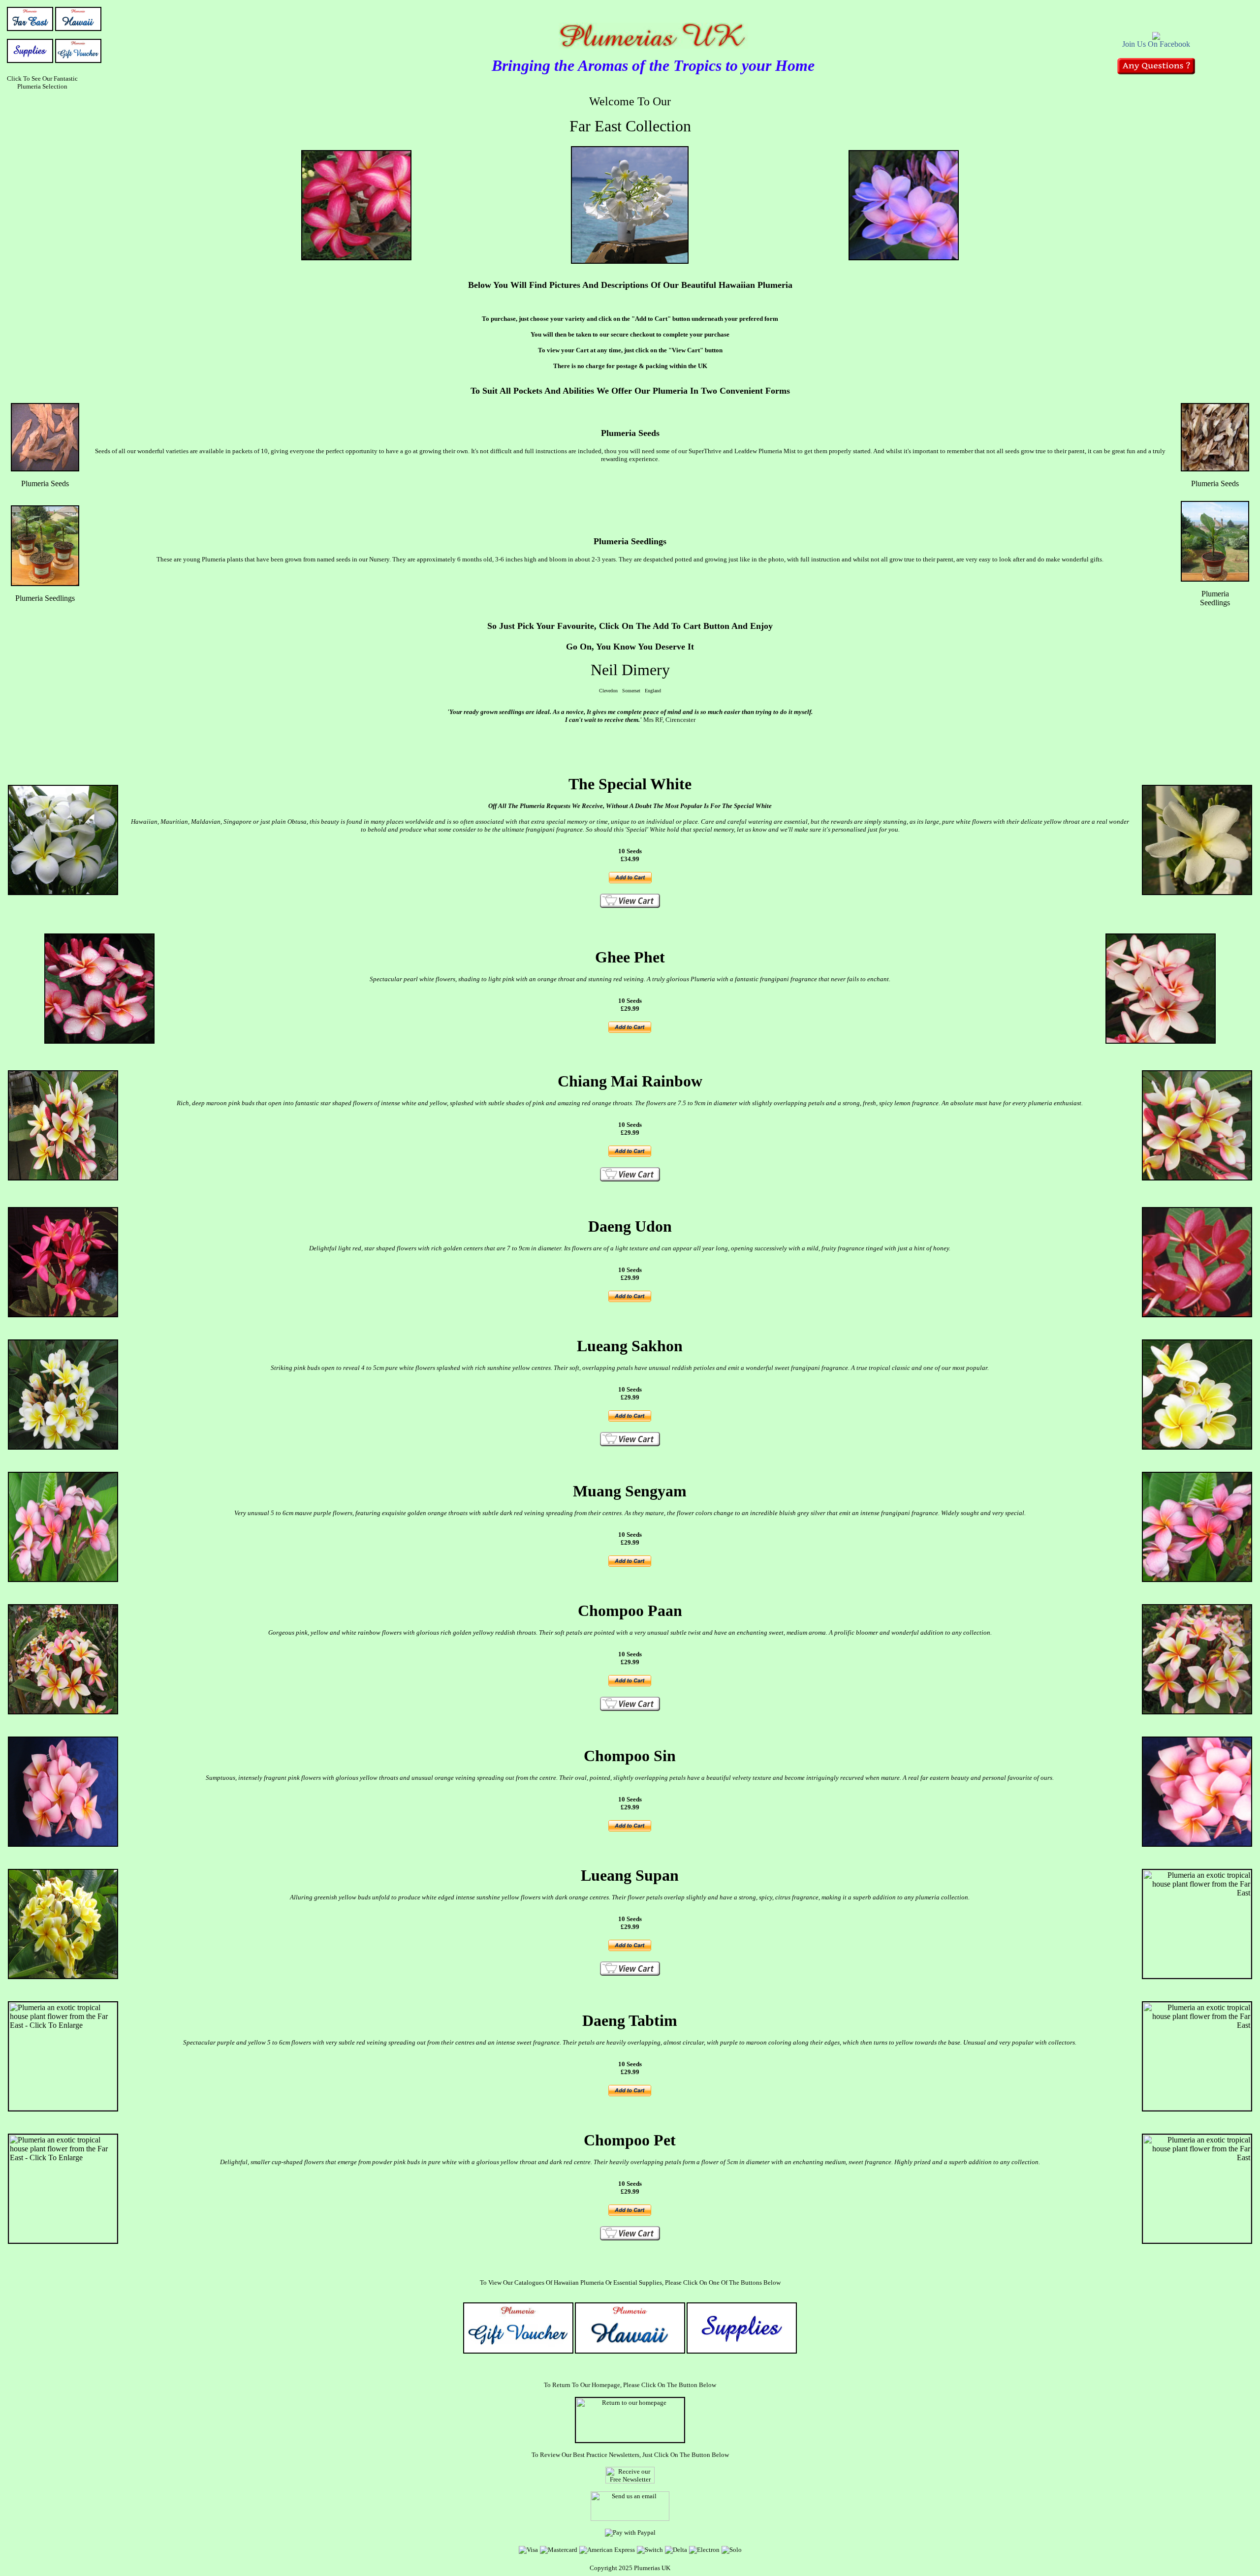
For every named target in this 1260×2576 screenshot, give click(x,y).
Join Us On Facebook (1156, 44)
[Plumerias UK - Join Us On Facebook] (1156, 37)
